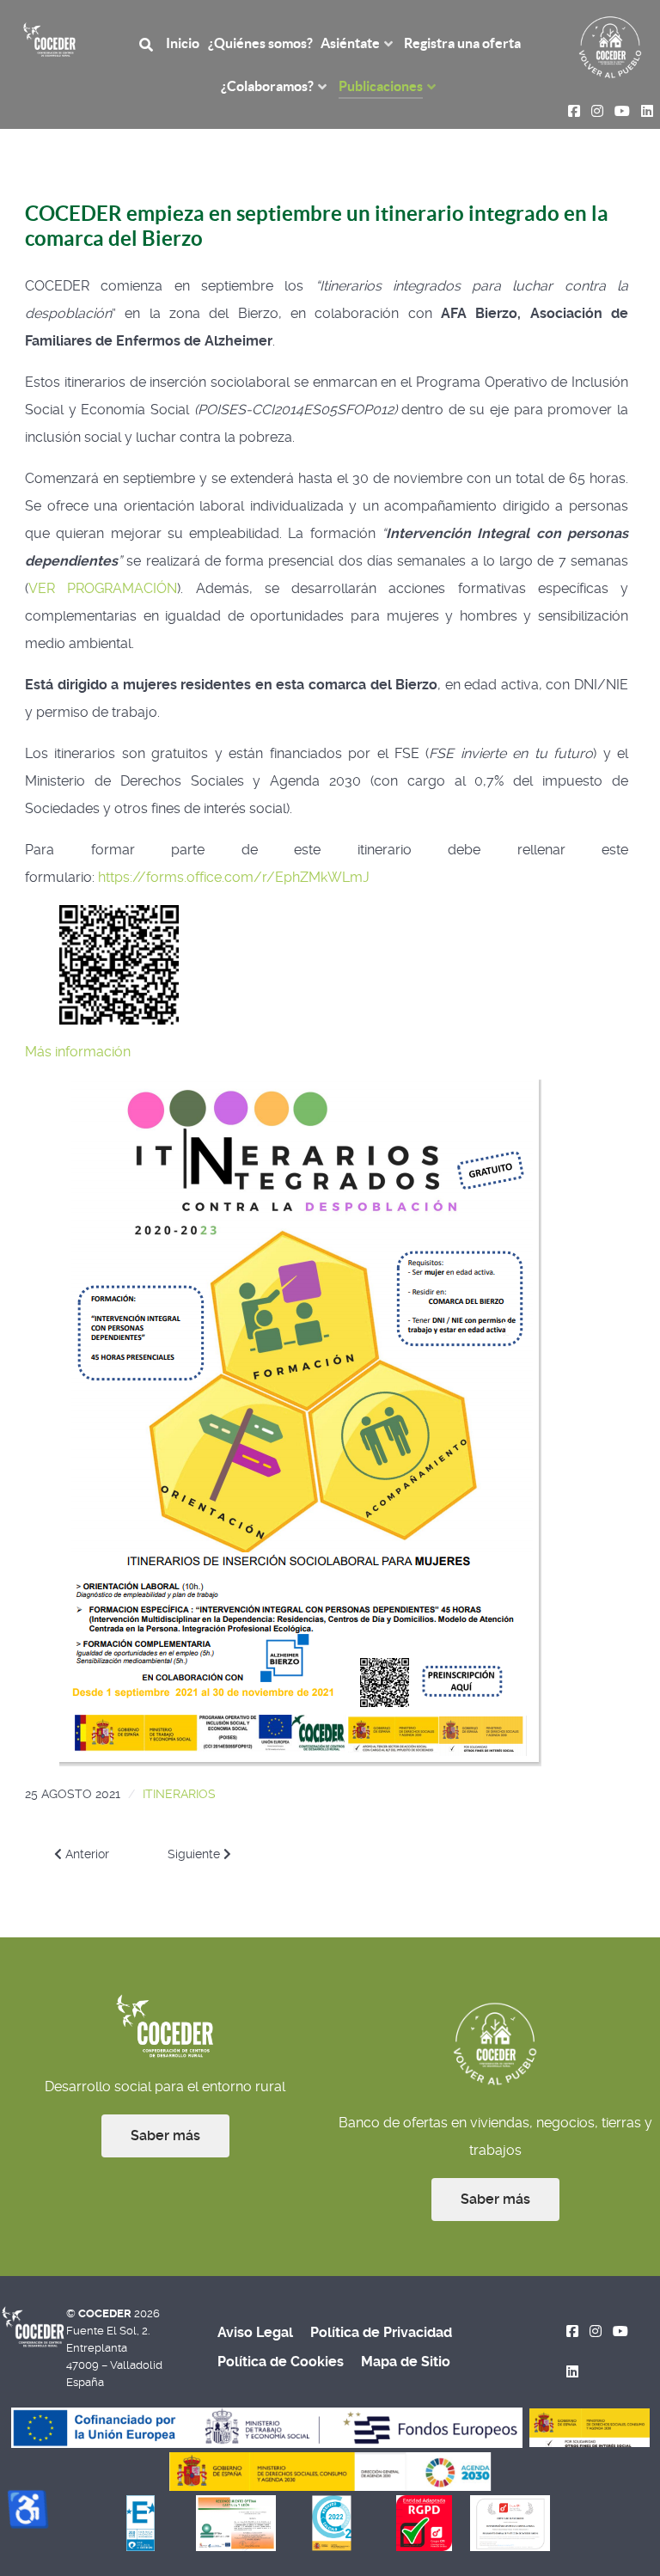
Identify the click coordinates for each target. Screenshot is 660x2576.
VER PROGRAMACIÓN (103, 588)
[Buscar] (149, 43)
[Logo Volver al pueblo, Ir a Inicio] (610, 46)
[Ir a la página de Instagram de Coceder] (596, 2331)
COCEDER (106, 2313)
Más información (78, 1052)
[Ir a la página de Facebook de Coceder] (573, 2331)
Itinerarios (179, 1794)
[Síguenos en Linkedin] (573, 2372)
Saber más (165, 2135)
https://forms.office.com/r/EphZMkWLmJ (234, 877)
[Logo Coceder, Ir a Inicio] (49, 38)
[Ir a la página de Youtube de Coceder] (620, 2331)
